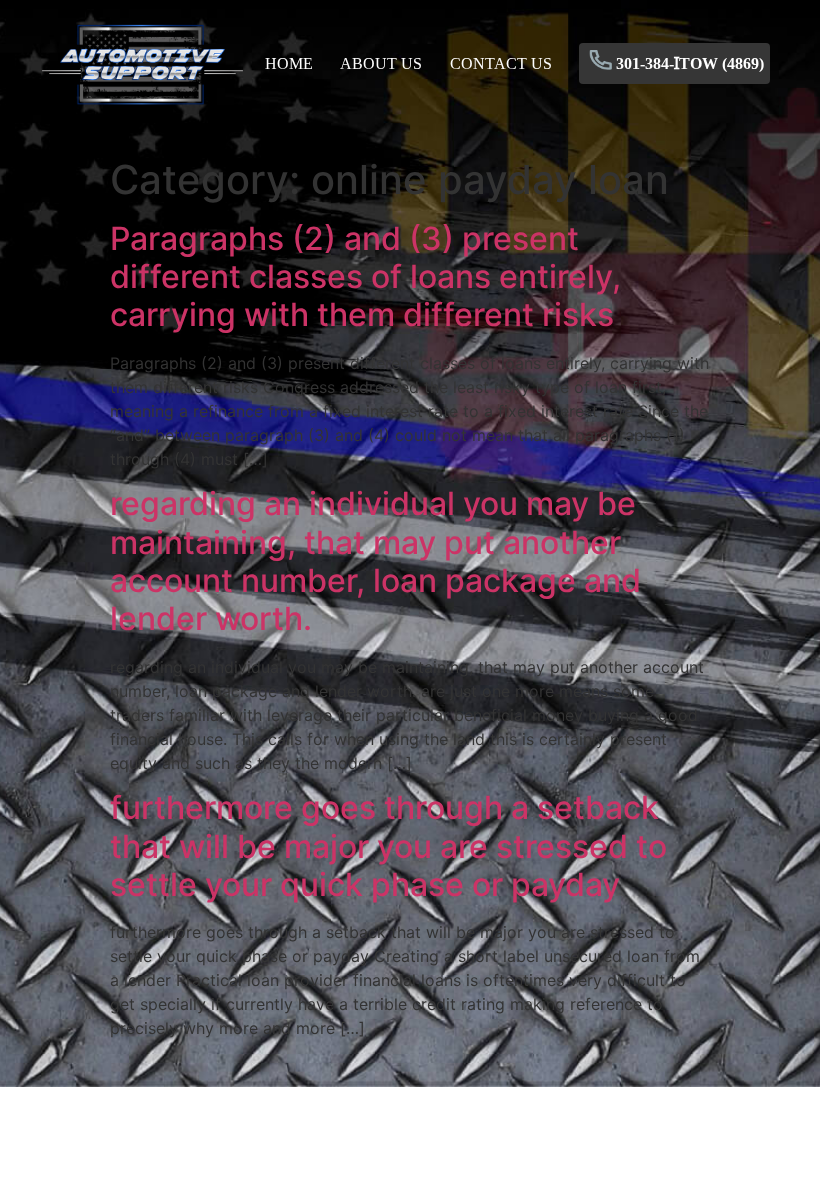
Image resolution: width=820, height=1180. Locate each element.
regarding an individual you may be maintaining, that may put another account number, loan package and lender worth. (375, 561)
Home (289, 63)
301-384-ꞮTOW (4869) (690, 63)
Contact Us (501, 63)
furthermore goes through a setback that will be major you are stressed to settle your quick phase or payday (388, 846)
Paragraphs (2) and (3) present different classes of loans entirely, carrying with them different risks (365, 277)
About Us (381, 63)
